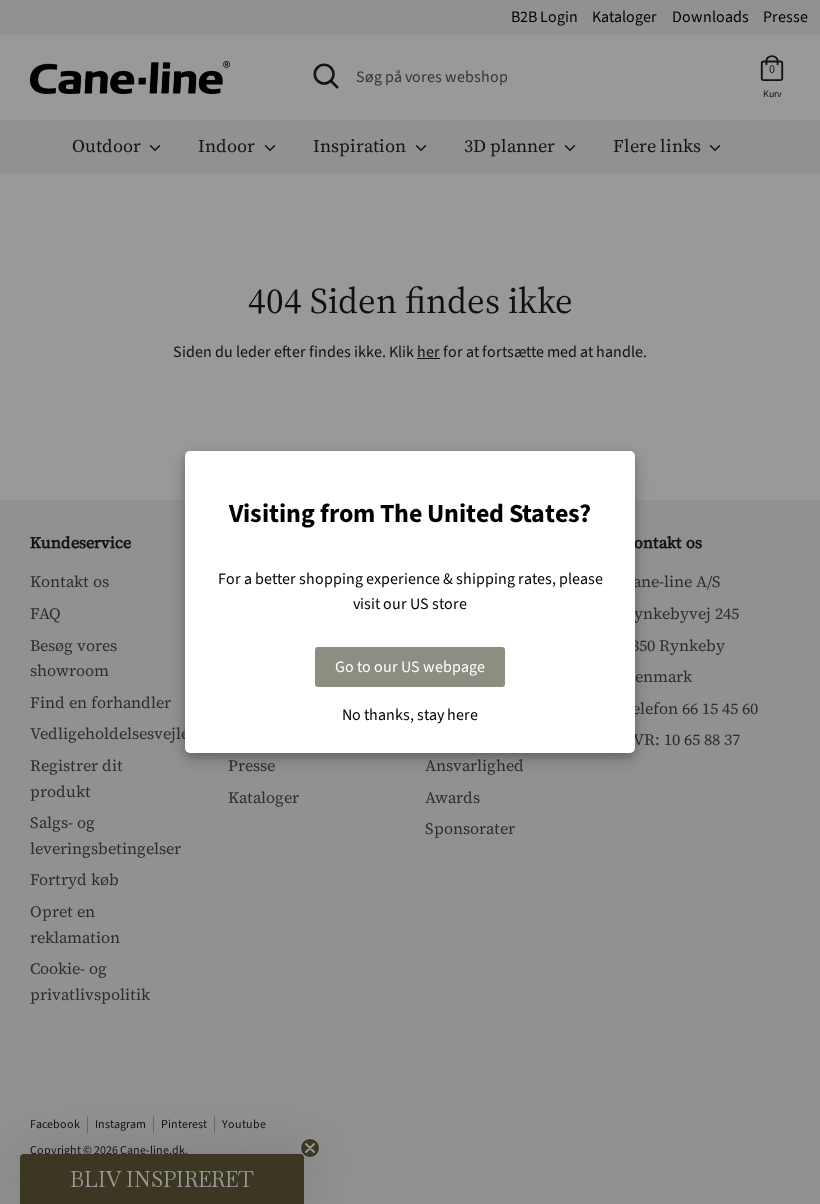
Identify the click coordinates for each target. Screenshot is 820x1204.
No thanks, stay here (410, 715)
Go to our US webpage (410, 667)
